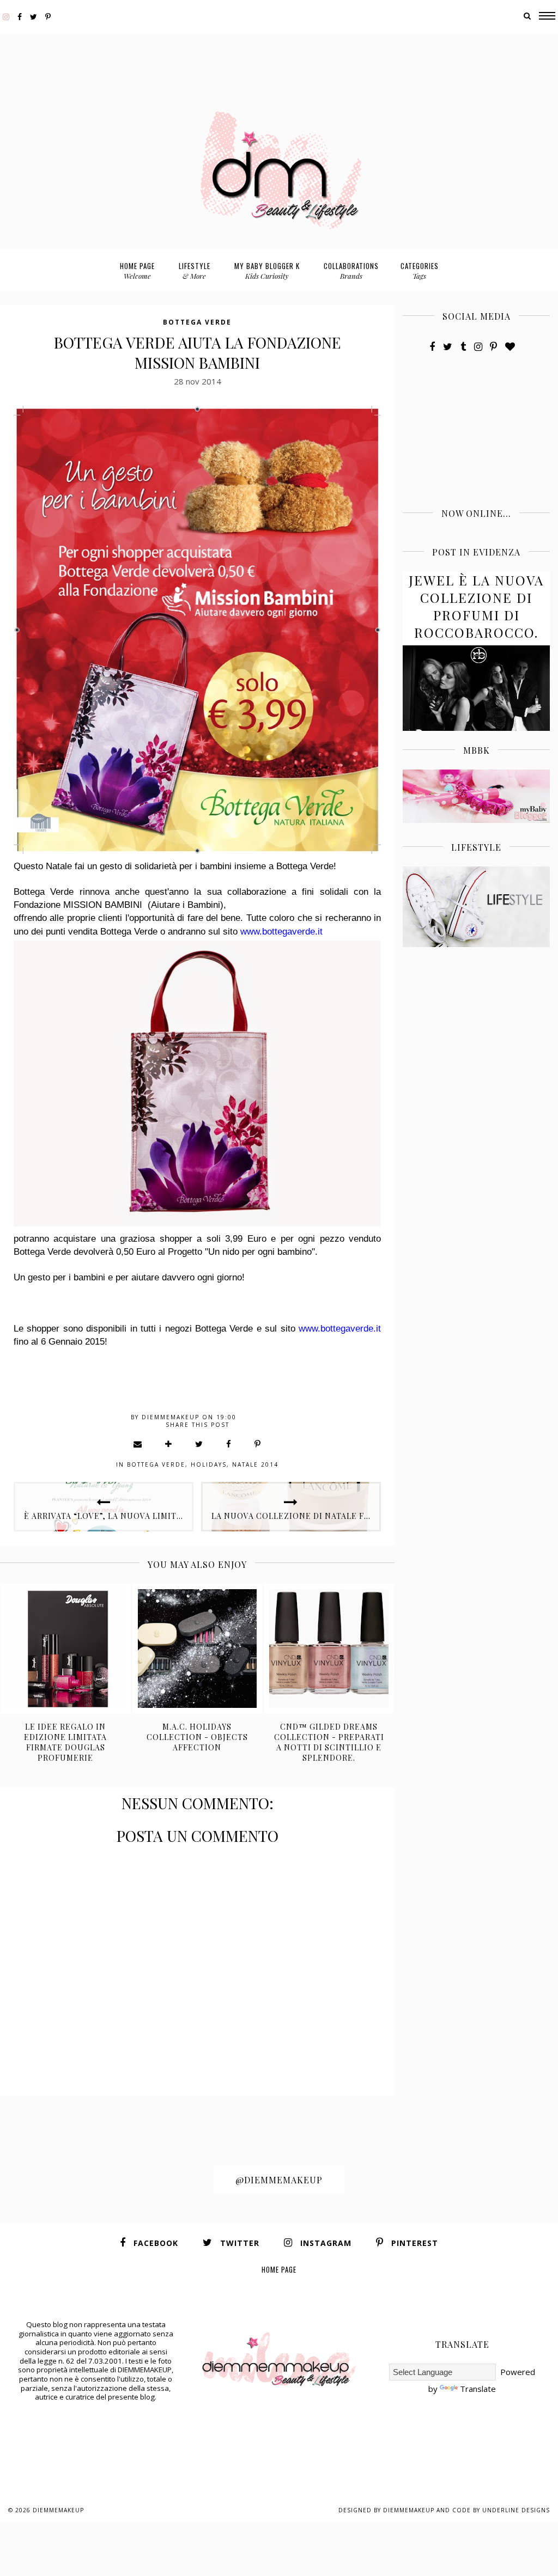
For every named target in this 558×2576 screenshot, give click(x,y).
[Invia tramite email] (138, 1444)
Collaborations (351, 270)
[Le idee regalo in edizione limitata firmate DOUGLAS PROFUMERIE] (66, 1649)
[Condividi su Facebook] (229, 1444)
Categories (420, 270)
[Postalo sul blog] (169, 1444)
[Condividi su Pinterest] (258, 1444)
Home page (137, 270)
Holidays (209, 1464)
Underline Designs (516, 2510)
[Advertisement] (279, 59)
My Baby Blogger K (267, 270)
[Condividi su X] (199, 1444)
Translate (478, 2389)
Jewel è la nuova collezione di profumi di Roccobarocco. (476, 606)
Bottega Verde (197, 322)
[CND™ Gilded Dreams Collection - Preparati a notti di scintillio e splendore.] (329, 1649)
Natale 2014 (255, 1464)
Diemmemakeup (58, 2510)
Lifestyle (195, 270)
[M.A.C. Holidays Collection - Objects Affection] (198, 1649)
